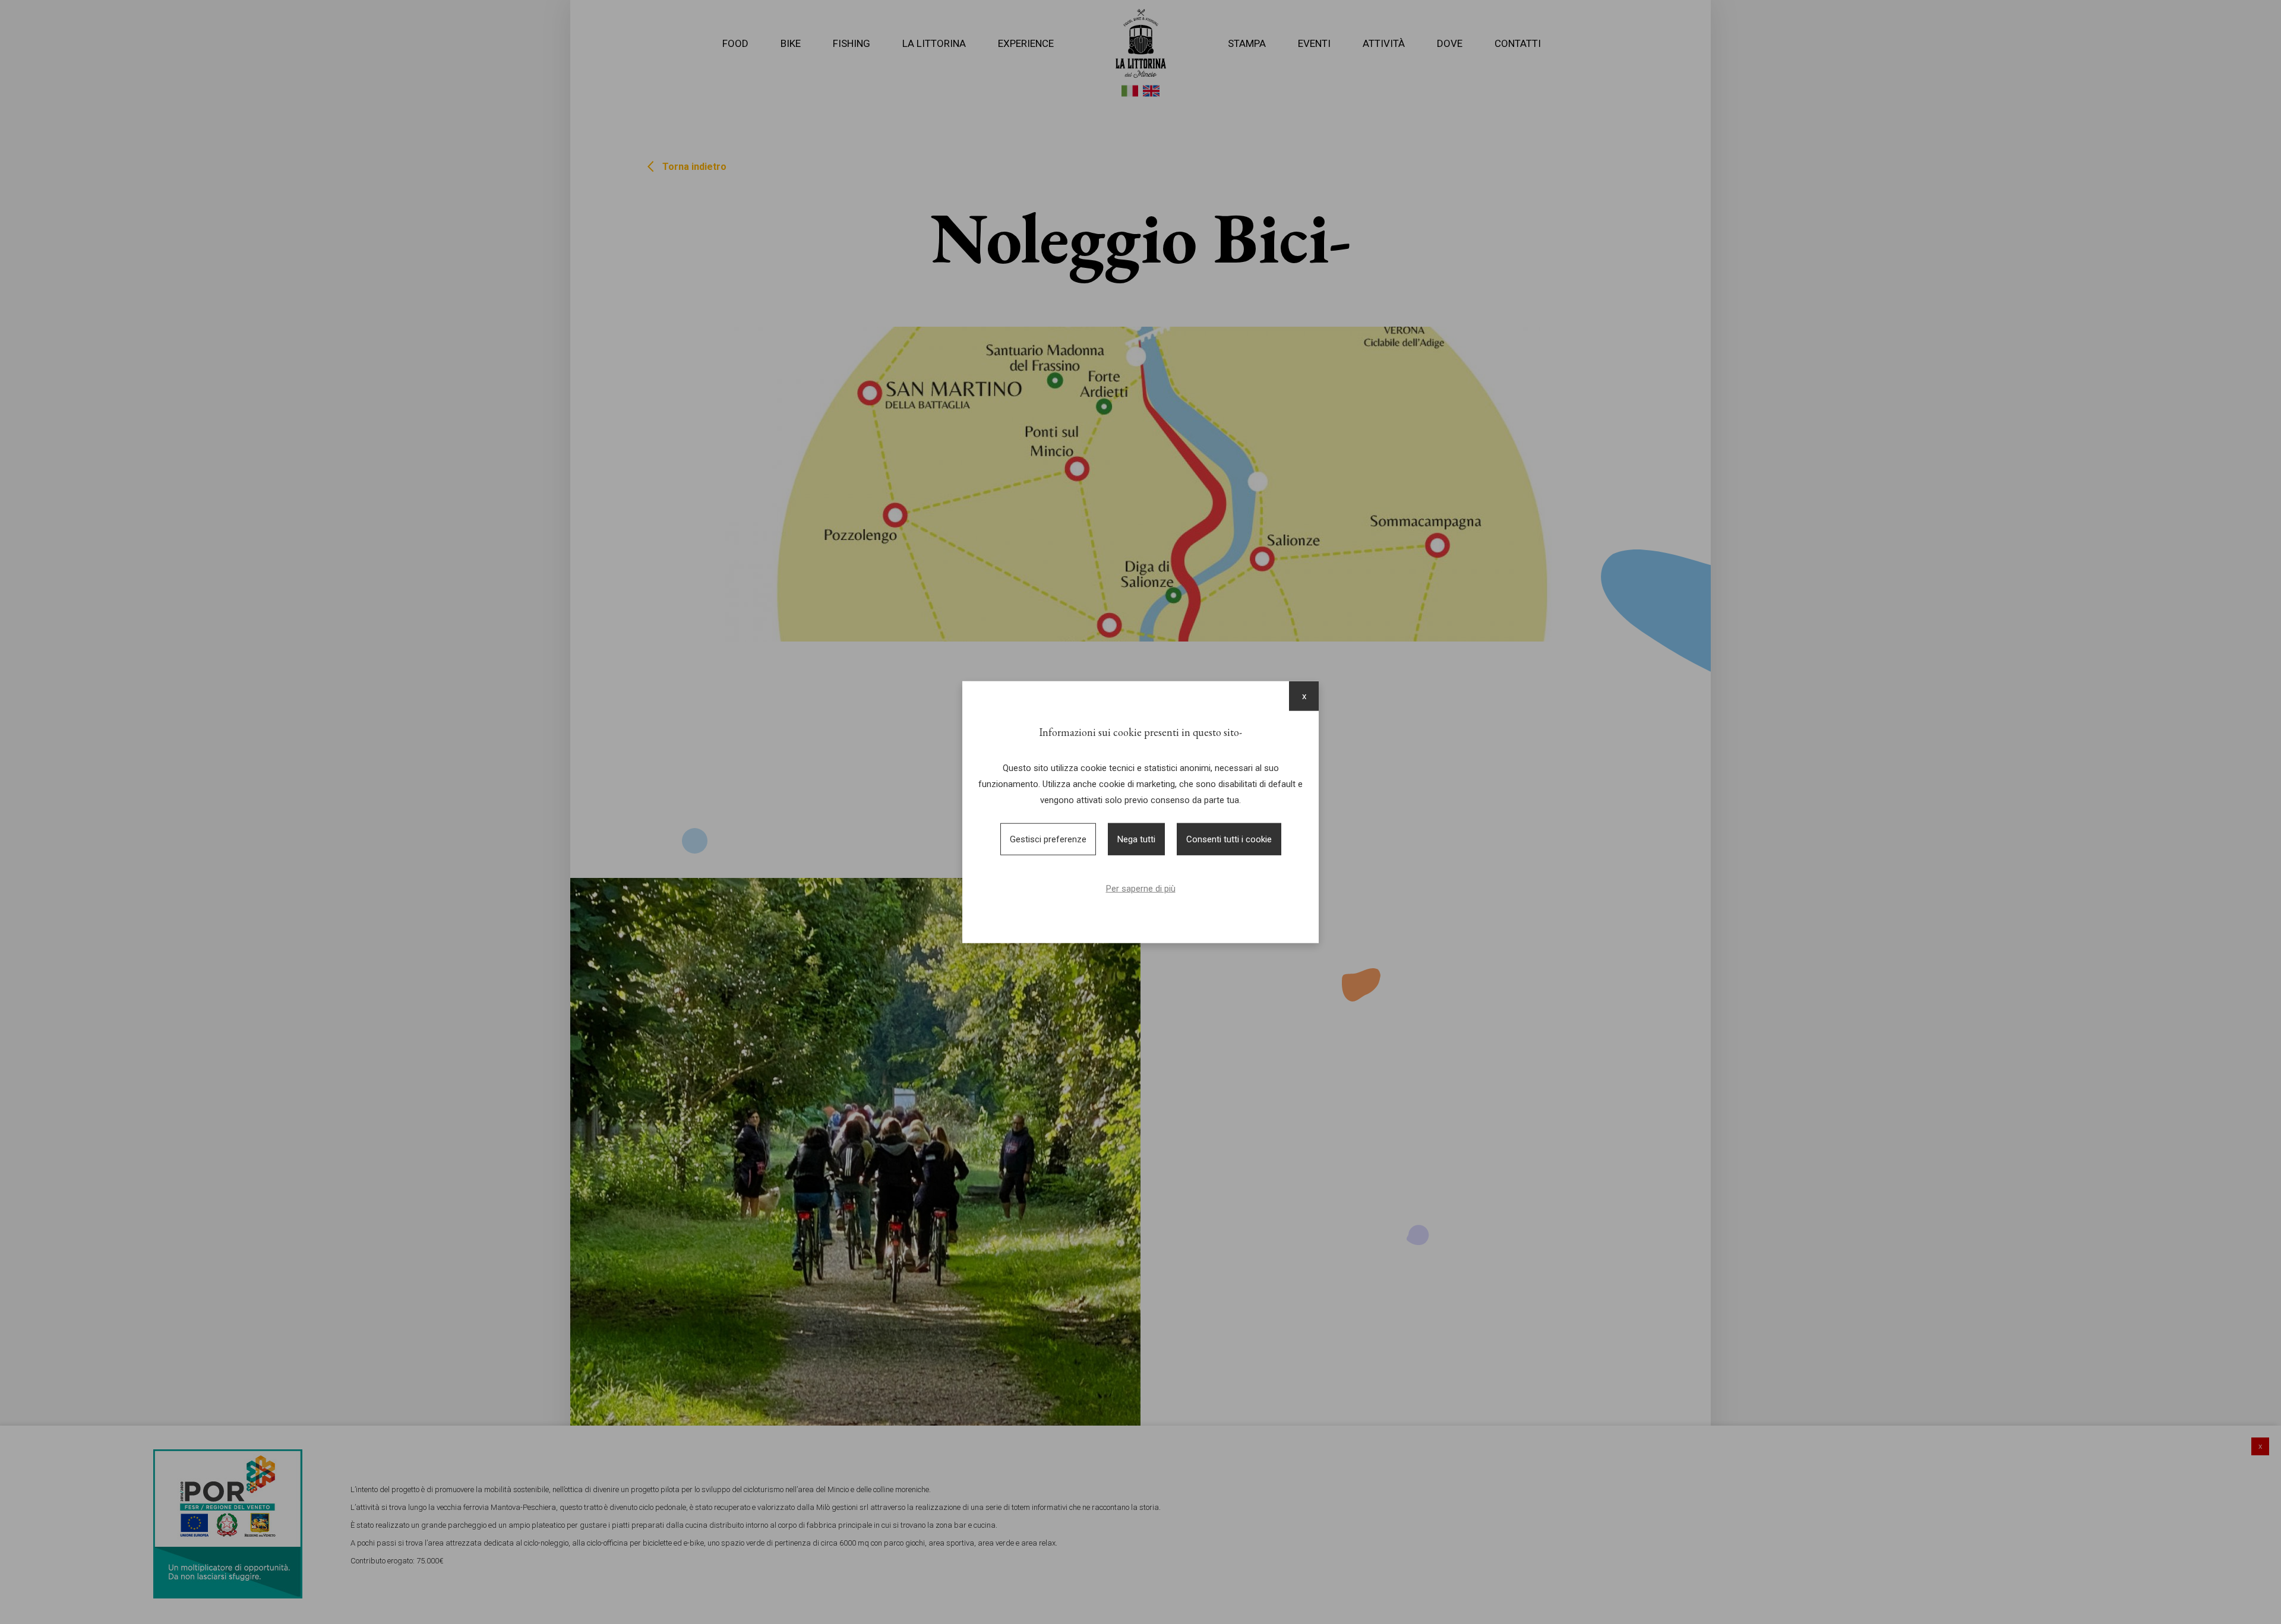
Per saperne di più (1141, 889)
